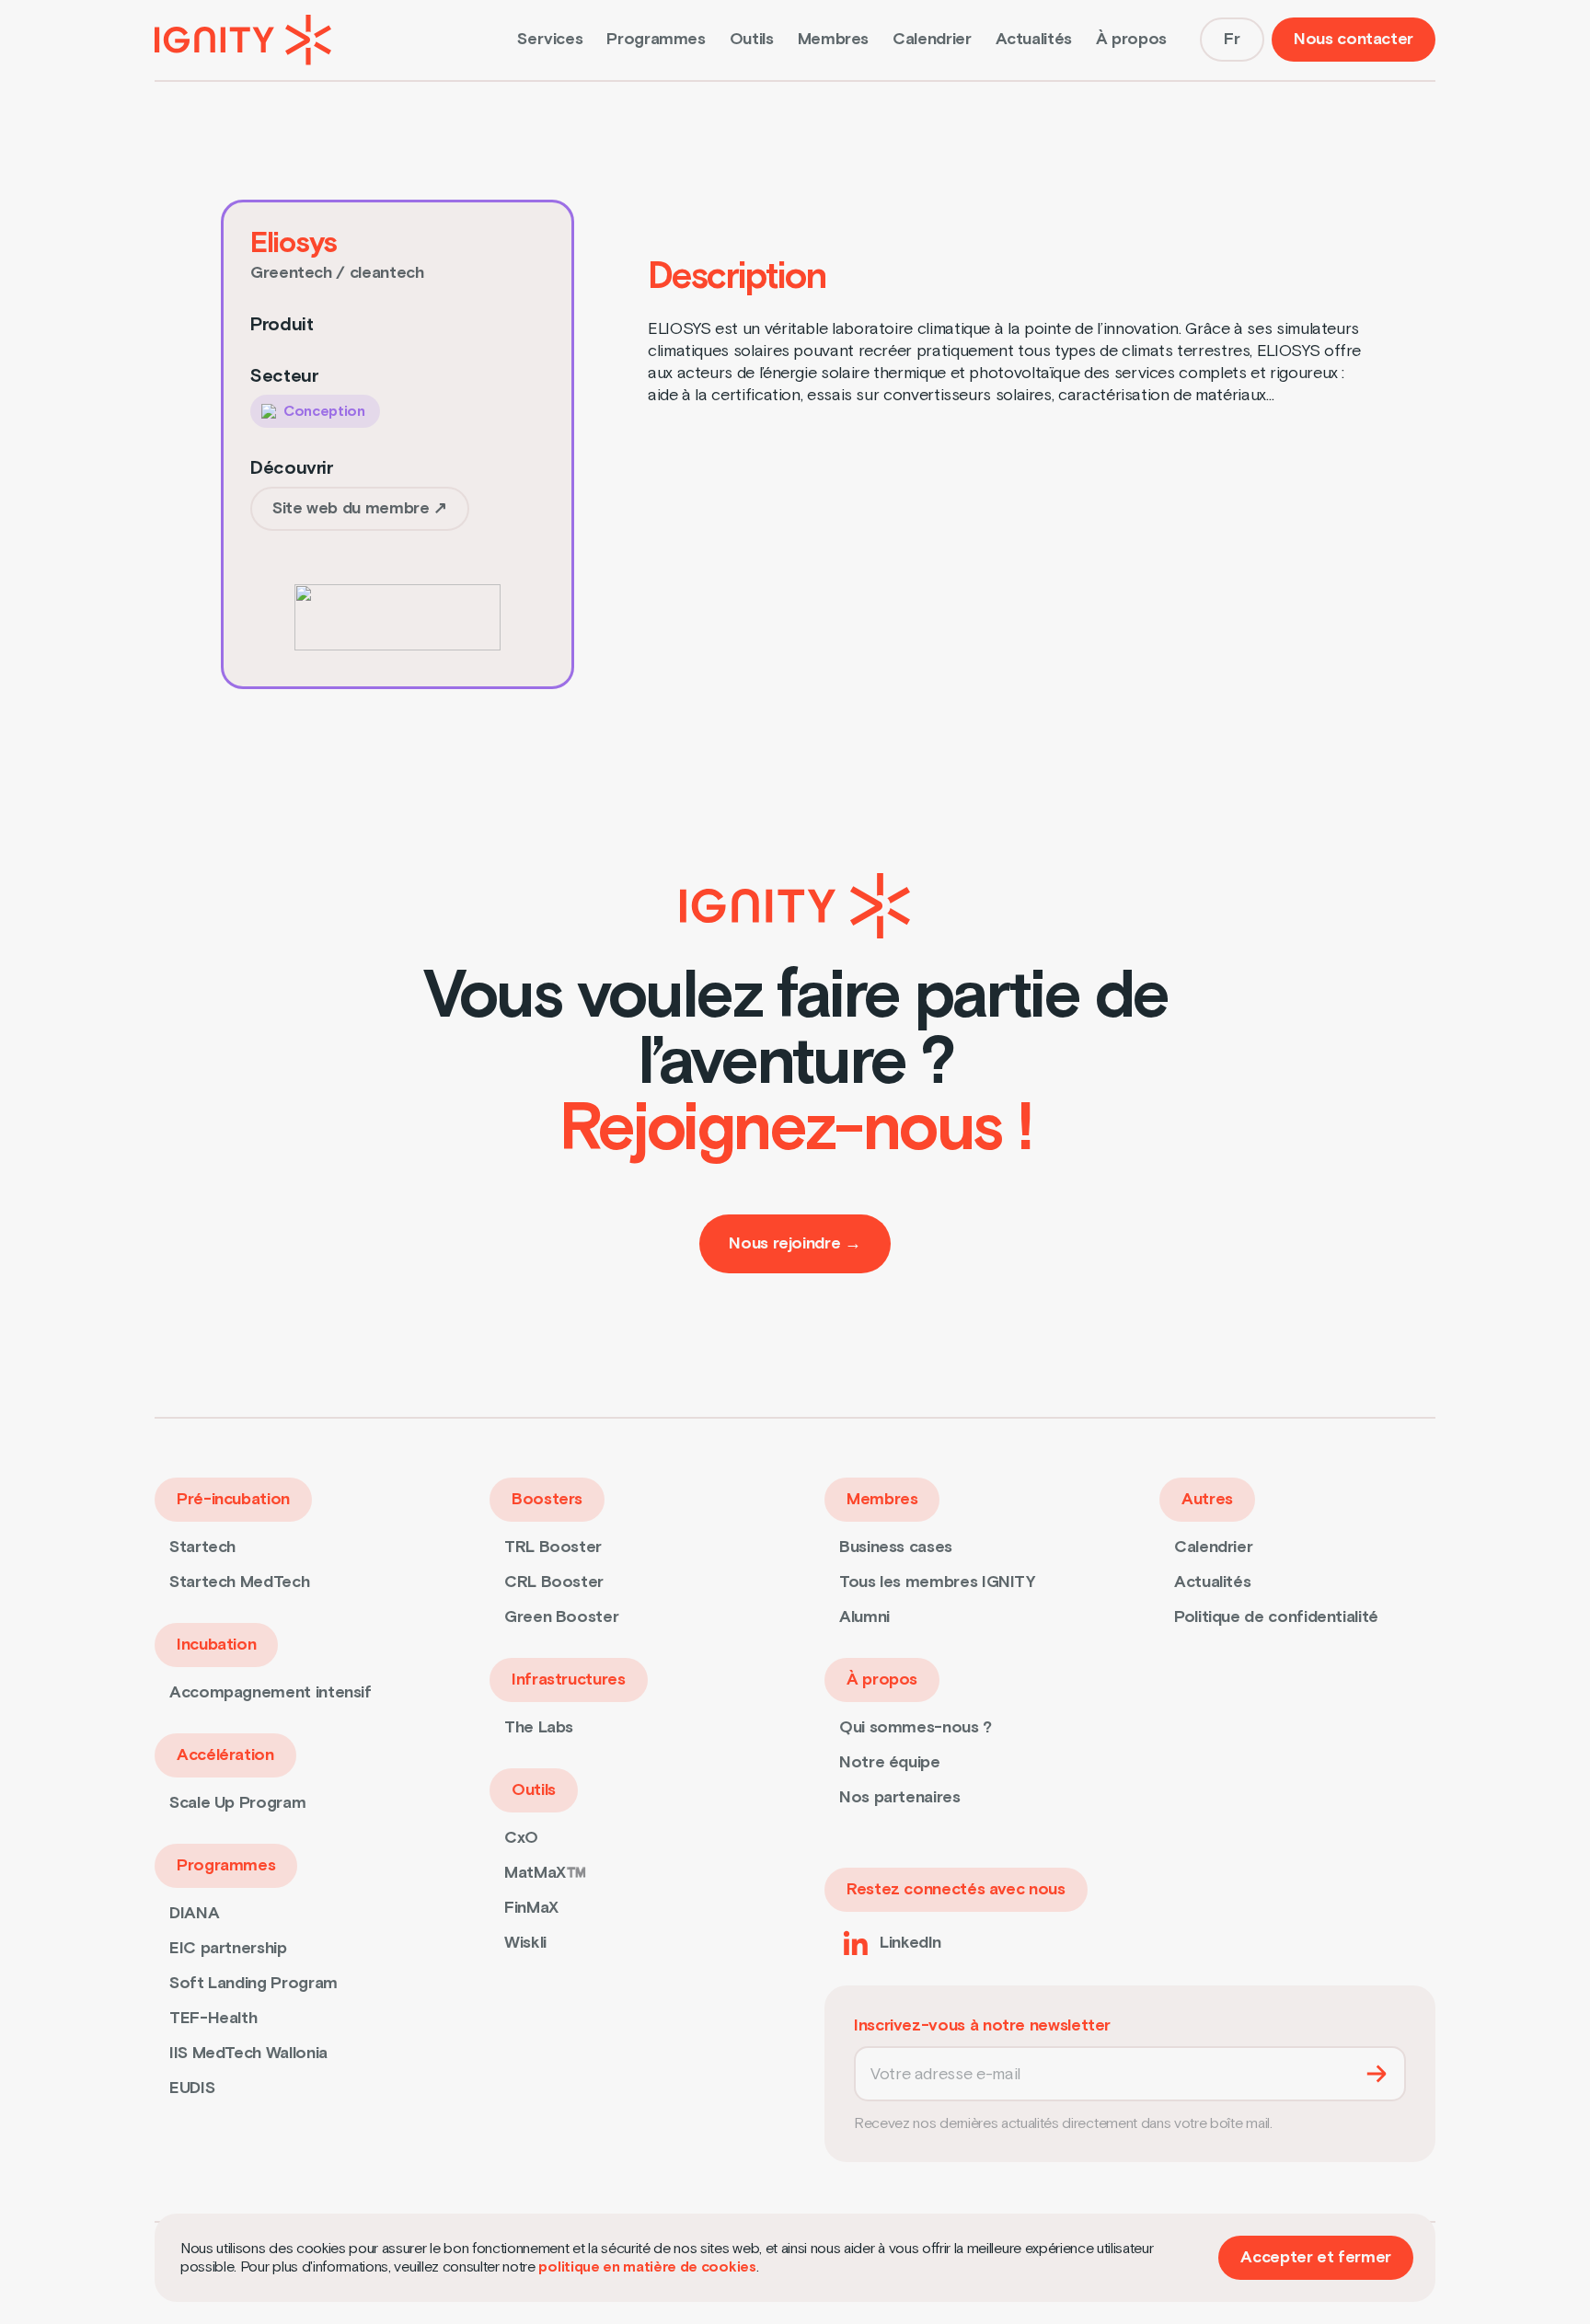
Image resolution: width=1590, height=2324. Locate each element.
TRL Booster (553, 1547)
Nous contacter (1354, 39)
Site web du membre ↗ (360, 508)
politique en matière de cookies (647, 2267)
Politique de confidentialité (1276, 1617)
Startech (202, 1547)
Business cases (896, 1547)
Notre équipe (890, 1762)
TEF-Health (213, 2018)
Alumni (864, 1617)
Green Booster (561, 1617)
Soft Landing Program (253, 1983)
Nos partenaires (900, 1797)
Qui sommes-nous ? (916, 1727)
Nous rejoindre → (795, 1243)
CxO (521, 1838)
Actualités (1034, 39)
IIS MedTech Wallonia (248, 2053)
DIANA (194, 1913)
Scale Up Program (237, 1803)
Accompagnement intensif (271, 1692)
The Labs (539, 1727)
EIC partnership (228, 1948)
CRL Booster (554, 1582)
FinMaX (531, 1908)
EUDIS (192, 2088)
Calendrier (932, 39)
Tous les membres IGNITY (938, 1582)
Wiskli (525, 1943)
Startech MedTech (239, 1582)
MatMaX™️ (545, 1873)
